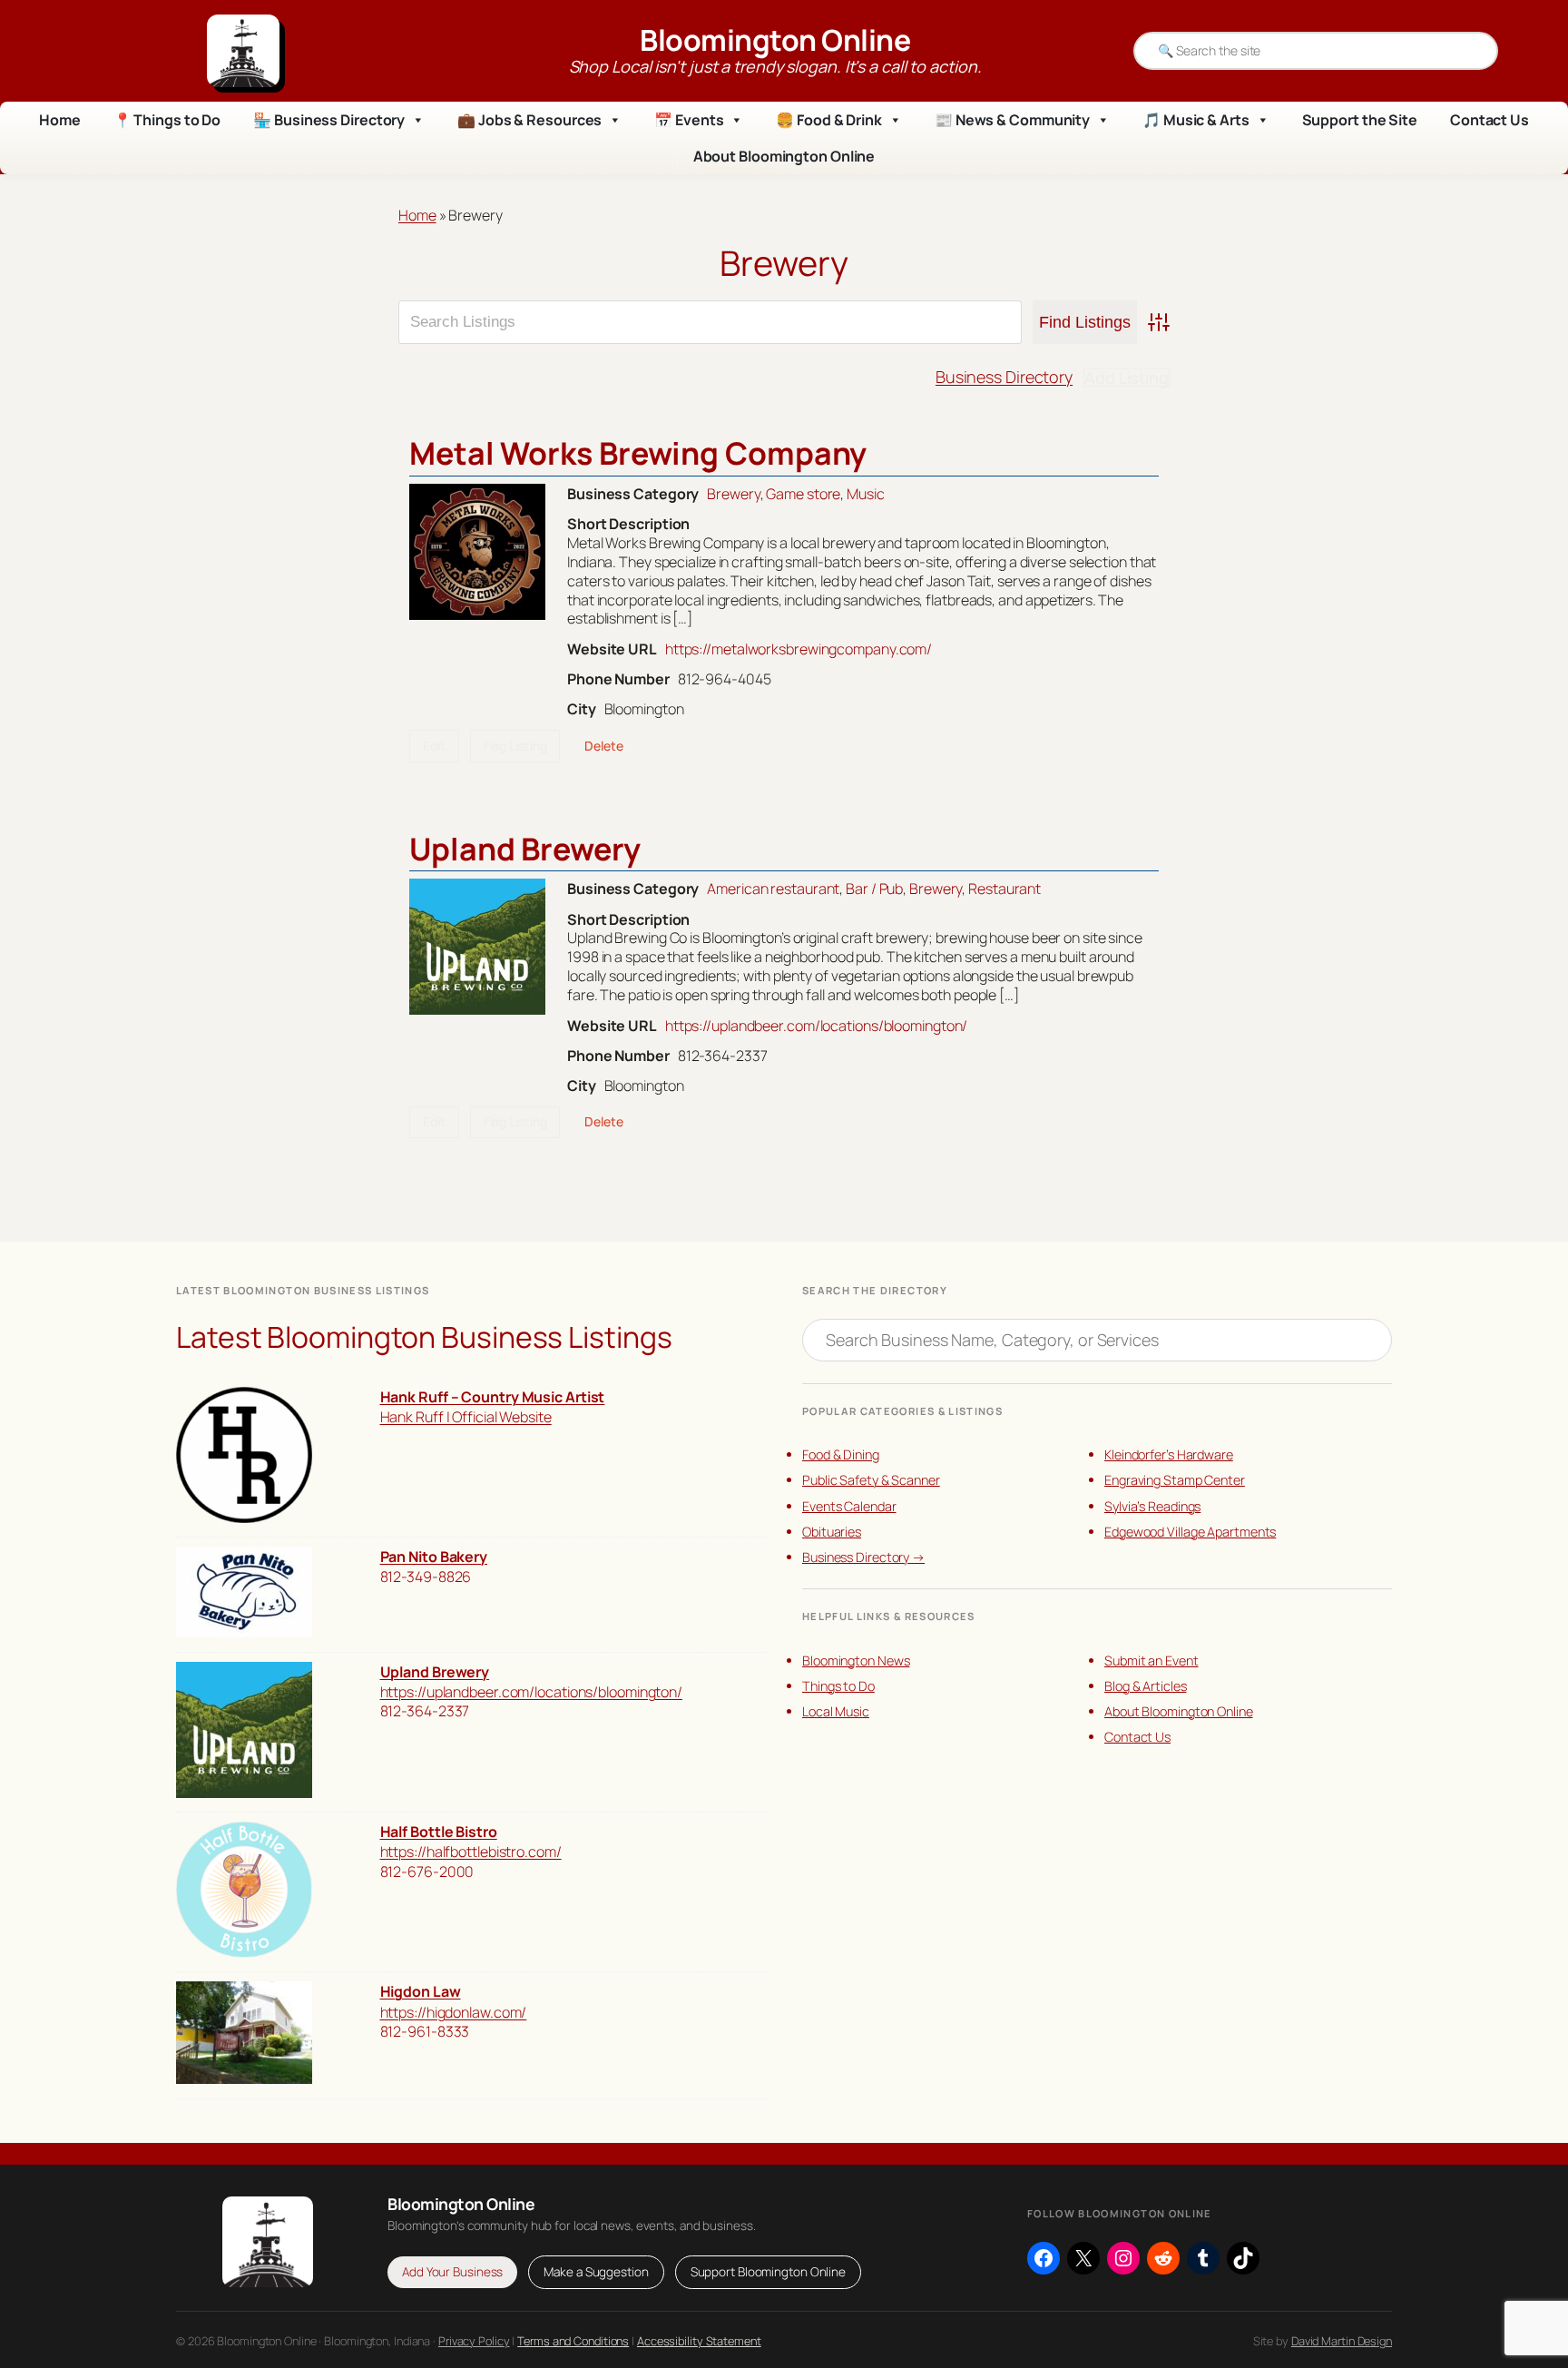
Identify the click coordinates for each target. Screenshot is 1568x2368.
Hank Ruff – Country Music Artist (493, 1397)
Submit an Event (1151, 1661)
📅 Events (689, 120)
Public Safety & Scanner (871, 1480)
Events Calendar (849, 1506)
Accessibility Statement (699, 2341)
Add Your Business (452, 2272)
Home (60, 120)
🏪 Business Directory (329, 120)
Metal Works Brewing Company (638, 453)
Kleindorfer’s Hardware (1169, 1454)
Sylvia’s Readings (1152, 1506)
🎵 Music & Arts (1196, 120)
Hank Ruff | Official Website (466, 1417)
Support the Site (1360, 120)
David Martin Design (1342, 2341)
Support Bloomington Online (768, 2272)
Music (866, 494)
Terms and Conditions (573, 2341)
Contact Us (1490, 120)
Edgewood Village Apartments (1190, 1532)
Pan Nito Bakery (434, 1557)
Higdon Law (421, 1991)
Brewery (733, 494)
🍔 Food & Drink (829, 120)
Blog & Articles (1146, 1686)
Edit (434, 746)
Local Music (836, 1711)
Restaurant (1004, 889)
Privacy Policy (474, 2341)
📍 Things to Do (167, 120)
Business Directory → (863, 1557)
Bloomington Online (775, 40)
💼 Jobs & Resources (529, 120)
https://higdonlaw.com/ (454, 2012)
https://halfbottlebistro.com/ (471, 1852)
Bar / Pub (874, 889)
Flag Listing (515, 746)
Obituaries (832, 1532)
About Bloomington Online (784, 156)
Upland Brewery (525, 849)
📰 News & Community (1012, 120)
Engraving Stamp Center (1175, 1480)
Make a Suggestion (596, 2272)
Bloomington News (856, 1661)
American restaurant (773, 889)
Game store (803, 494)
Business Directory (1004, 377)
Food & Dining (841, 1454)
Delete (603, 746)
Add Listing (1127, 378)
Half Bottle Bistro (439, 1832)
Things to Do (838, 1686)
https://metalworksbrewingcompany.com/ (799, 649)
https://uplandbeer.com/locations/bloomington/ (817, 1026)
